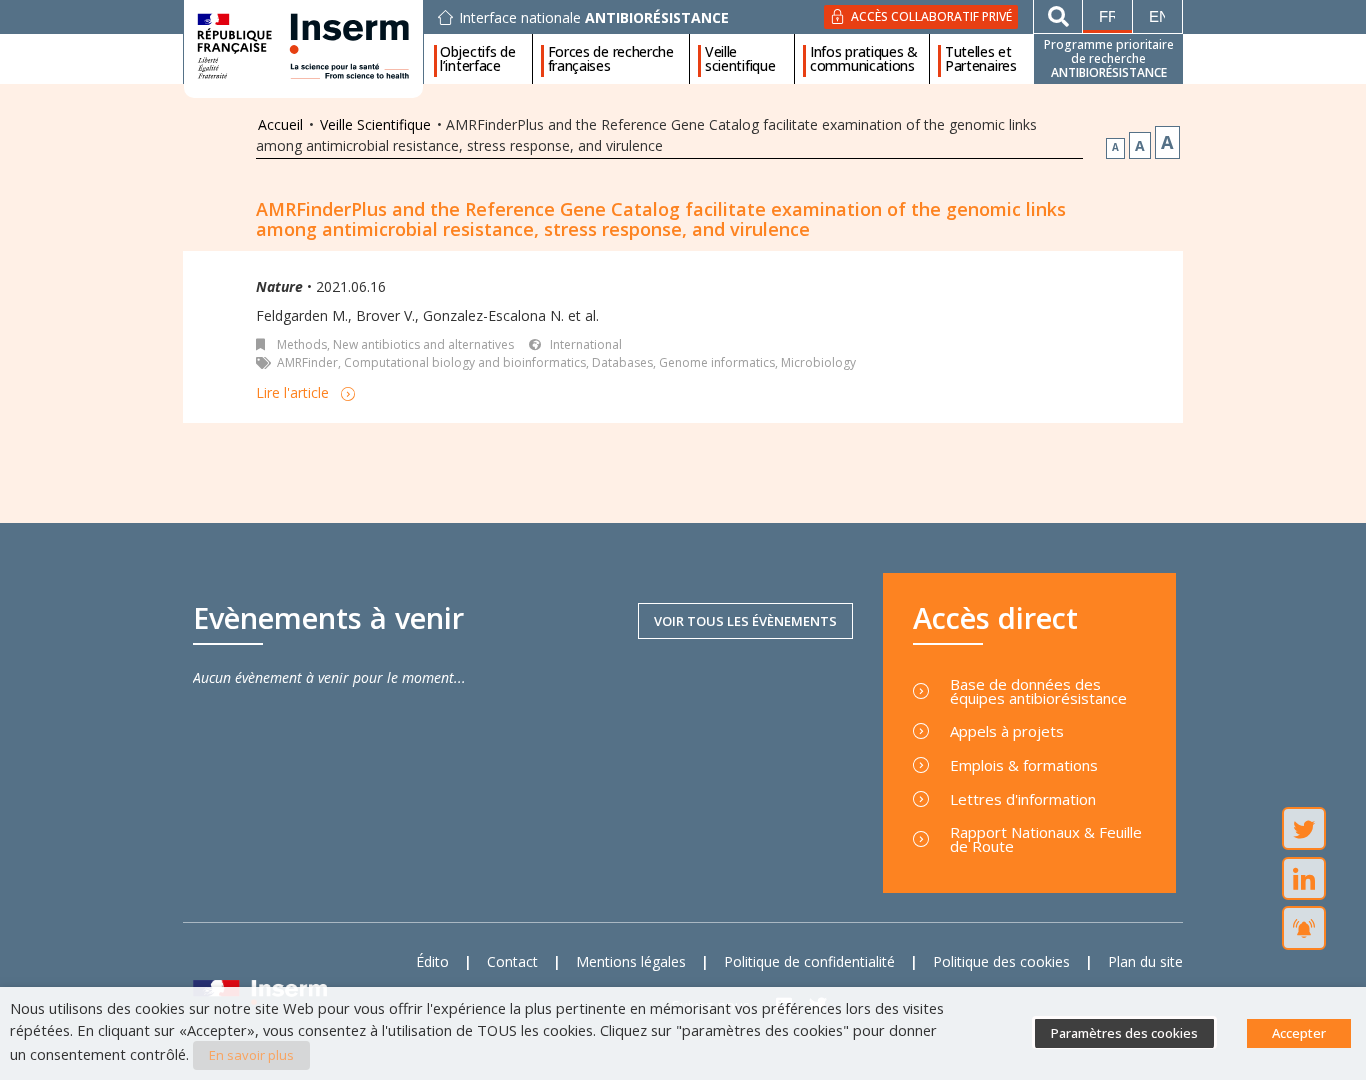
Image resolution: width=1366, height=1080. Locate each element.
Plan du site (1145, 961)
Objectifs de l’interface (477, 59)
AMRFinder (307, 362)
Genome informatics (717, 362)
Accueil (280, 124)
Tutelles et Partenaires (981, 59)
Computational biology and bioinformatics (465, 362)
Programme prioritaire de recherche (1109, 58)
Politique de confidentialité (809, 961)
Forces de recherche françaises (611, 59)
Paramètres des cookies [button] (1124, 1033)
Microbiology (818, 362)
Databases (622, 362)
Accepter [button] (1299, 1033)
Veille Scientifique (375, 124)
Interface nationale (594, 18)
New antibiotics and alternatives (423, 344)
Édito (432, 961)
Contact (512, 961)
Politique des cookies (1001, 961)
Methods (302, 344)
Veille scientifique (740, 59)
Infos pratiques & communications (864, 59)
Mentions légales (631, 961)
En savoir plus (251, 1055)
